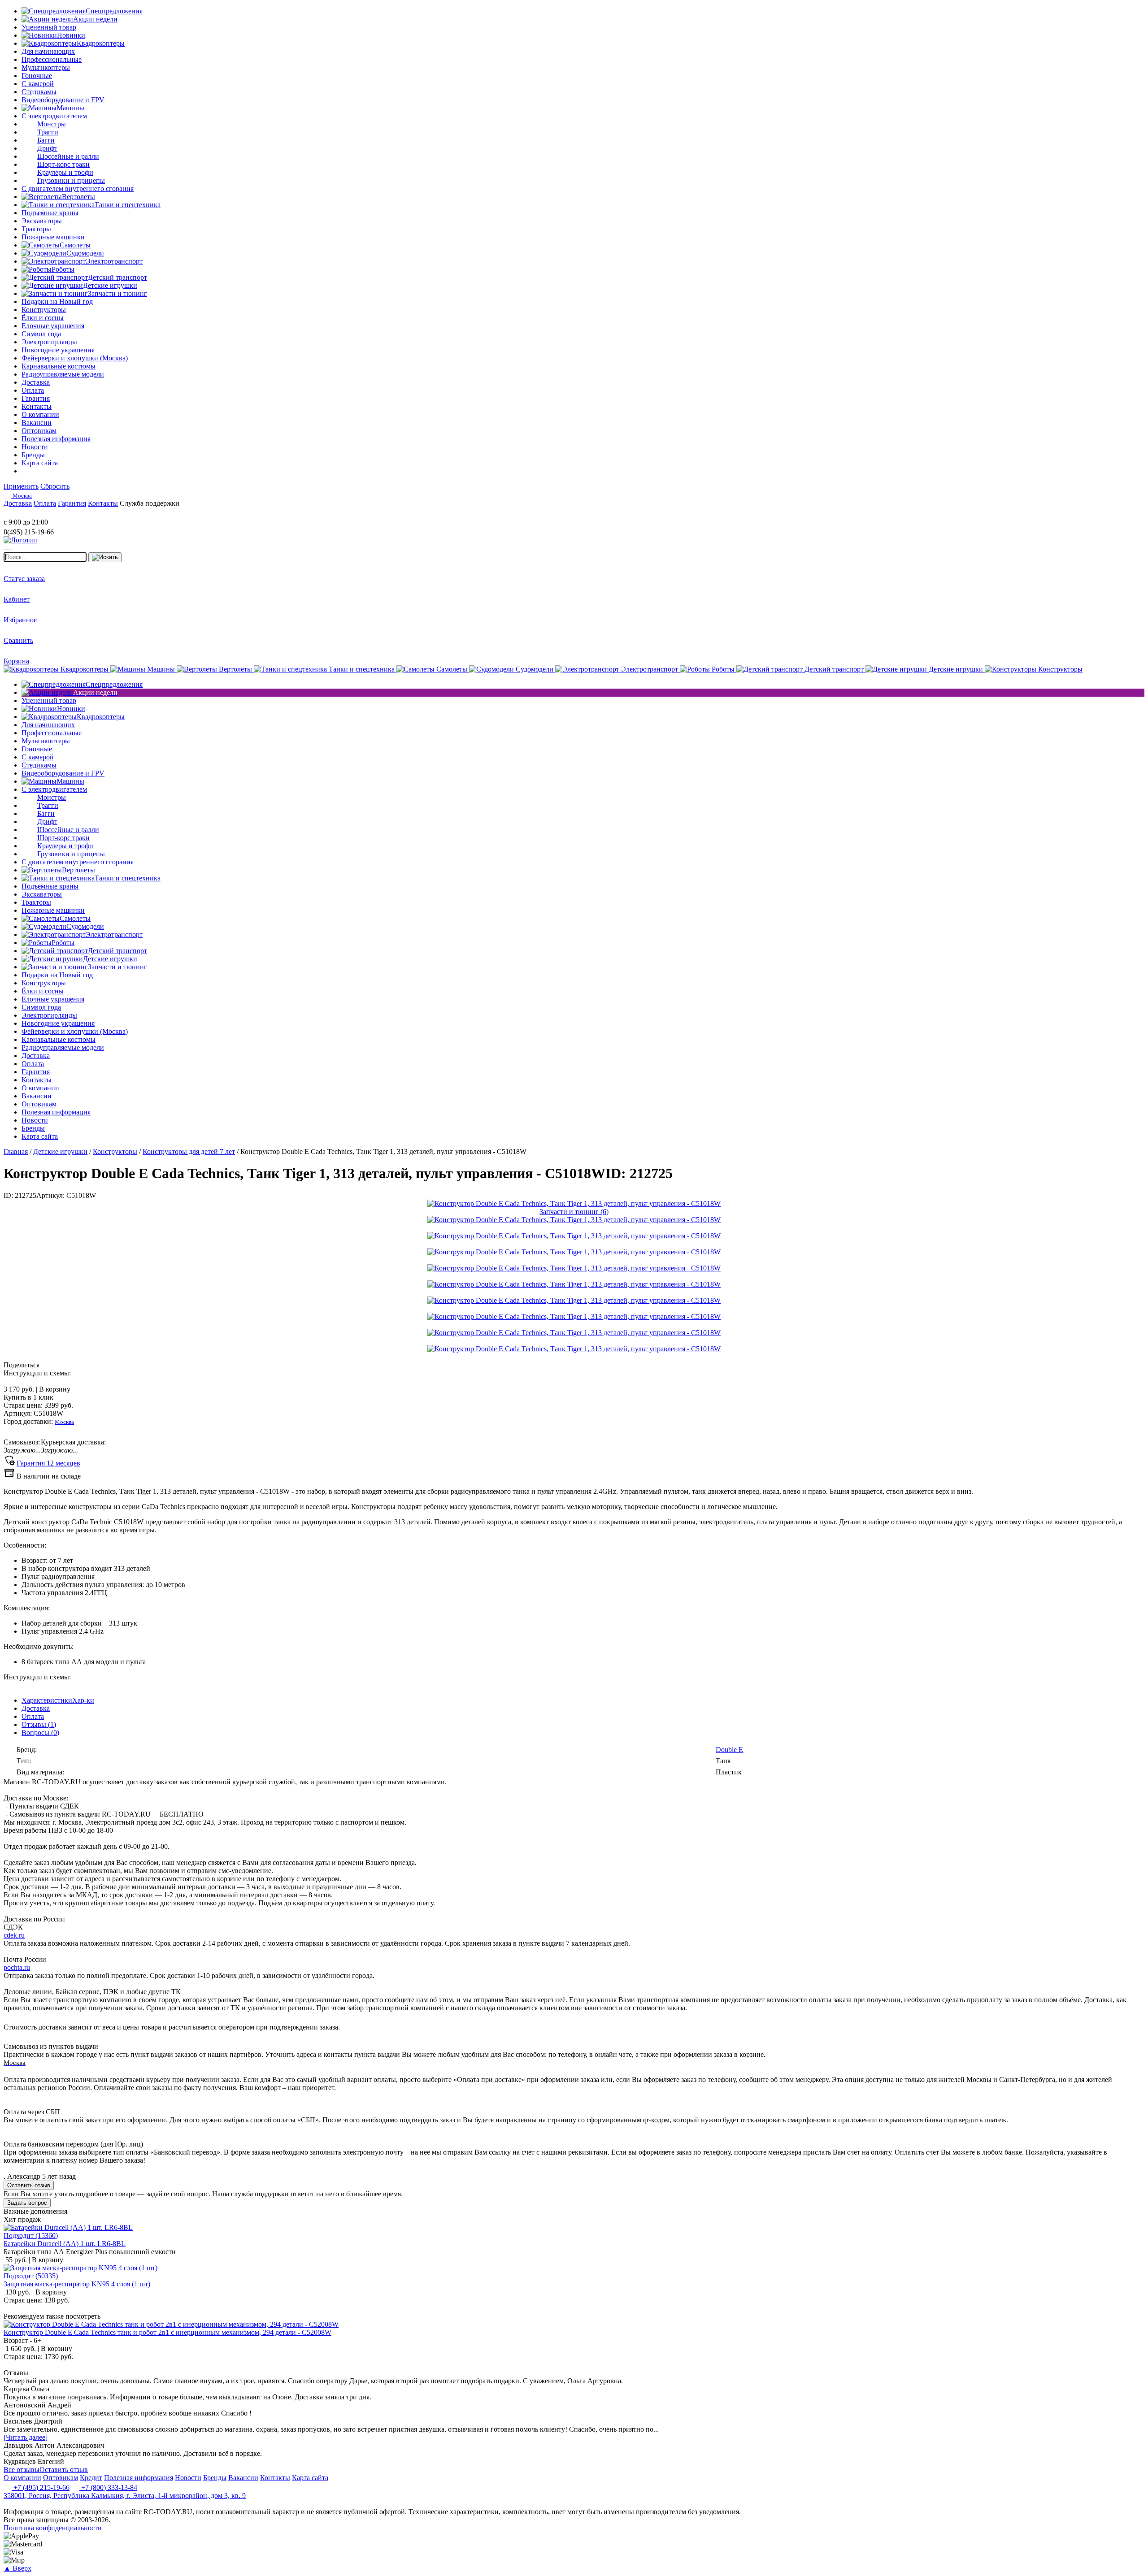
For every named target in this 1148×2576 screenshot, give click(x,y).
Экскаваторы (42, 221)
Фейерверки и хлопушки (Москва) (75, 358)
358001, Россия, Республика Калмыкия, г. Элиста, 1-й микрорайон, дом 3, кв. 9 (125, 2496)
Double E (729, 1750)
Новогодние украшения (58, 350)
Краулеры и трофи (65, 172)
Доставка (36, 1708)
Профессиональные (52, 59)
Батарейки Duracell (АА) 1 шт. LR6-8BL (65, 2244)
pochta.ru (17, 1967)
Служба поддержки (150, 503)
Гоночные (37, 76)
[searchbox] (45, 557)
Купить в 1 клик (28, 1397)
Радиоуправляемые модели (63, 374)
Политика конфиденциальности (53, 2528)
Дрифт (47, 148)
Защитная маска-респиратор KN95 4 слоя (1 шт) (77, 2284)
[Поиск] (105, 557)
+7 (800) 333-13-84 (108, 2487)
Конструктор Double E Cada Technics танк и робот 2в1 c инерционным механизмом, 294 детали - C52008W (167, 2332)
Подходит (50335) (31, 2276)
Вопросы (40, 1733)
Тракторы (36, 229)
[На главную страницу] (30, 514)
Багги (46, 140)
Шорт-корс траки (63, 164)
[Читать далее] (26, 2437)
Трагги (48, 132)
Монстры (52, 124)
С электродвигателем (54, 116)
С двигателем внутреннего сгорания (78, 189)
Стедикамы (39, 92)
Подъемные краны (50, 213)
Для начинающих (48, 51)
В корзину (37, 1389)
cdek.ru (14, 1935)
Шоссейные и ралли (68, 156)
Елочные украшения (53, 326)
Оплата (33, 1716)
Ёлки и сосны (43, 318)
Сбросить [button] (55, 486)
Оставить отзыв (29, 2185)
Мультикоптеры (46, 67)
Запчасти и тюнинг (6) (574, 1212)
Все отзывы (22, 2470)
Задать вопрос (27, 2203)
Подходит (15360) (31, 2236)
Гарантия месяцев (48, 1463)
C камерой (38, 84)
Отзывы (39, 1724)
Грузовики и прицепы (71, 180)
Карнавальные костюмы (59, 366)
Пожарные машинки (53, 237)
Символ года (41, 334)
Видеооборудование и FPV (63, 100)
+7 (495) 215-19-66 (41, 2487)
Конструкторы (44, 310)
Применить (21, 486)
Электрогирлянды (49, 342)
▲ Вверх (17, 2568)
